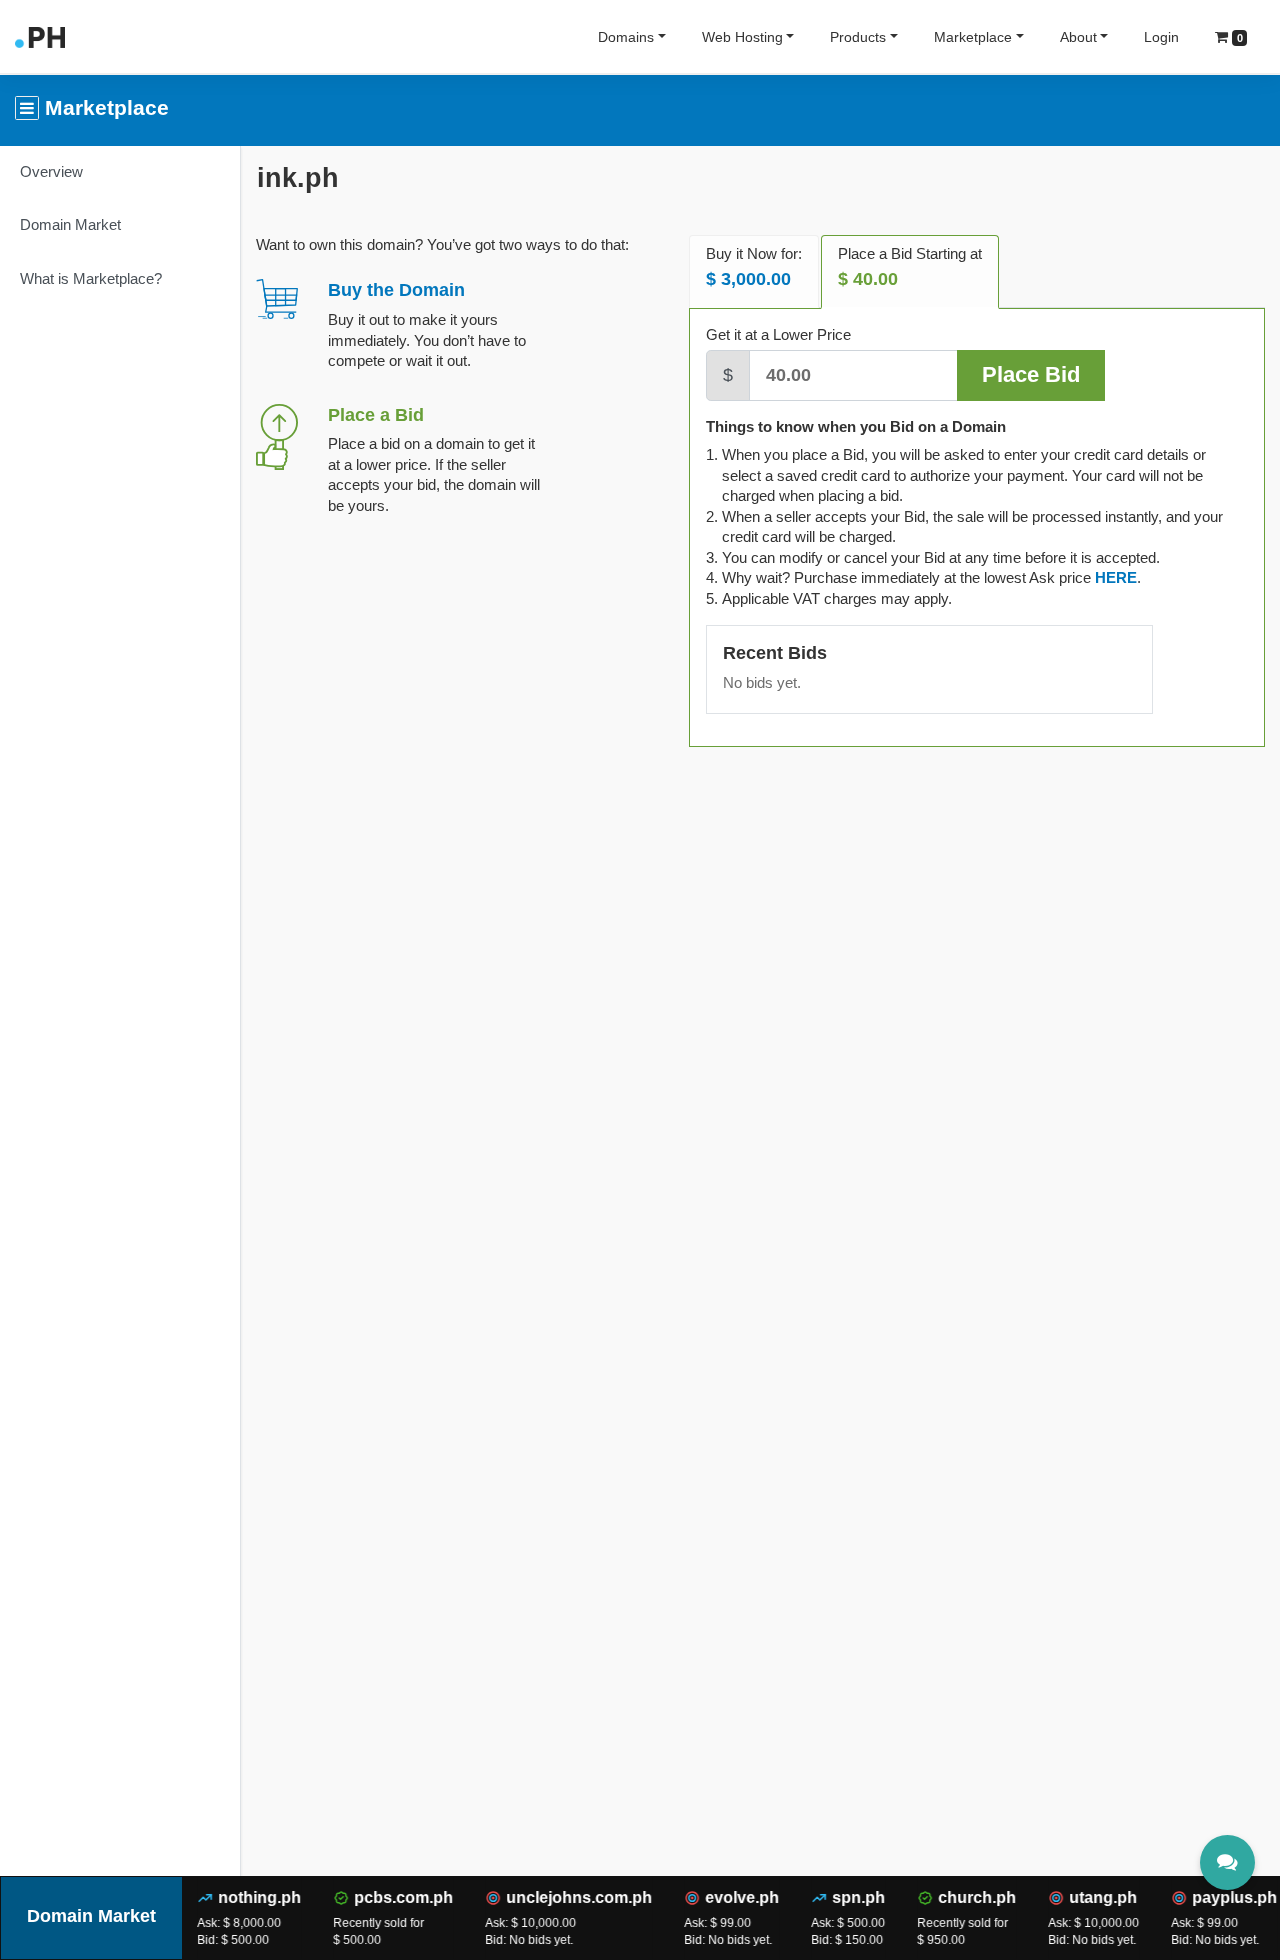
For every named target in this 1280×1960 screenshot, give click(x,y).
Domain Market (70, 224)
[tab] (1116, 577)
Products (858, 37)
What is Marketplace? (91, 278)
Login (1161, 37)
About (1078, 37)
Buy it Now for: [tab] (754, 267)
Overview (51, 171)
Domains (626, 37)
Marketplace (973, 37)
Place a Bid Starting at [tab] (910, 267)
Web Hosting (742, 37)
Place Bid (1031, 374)
